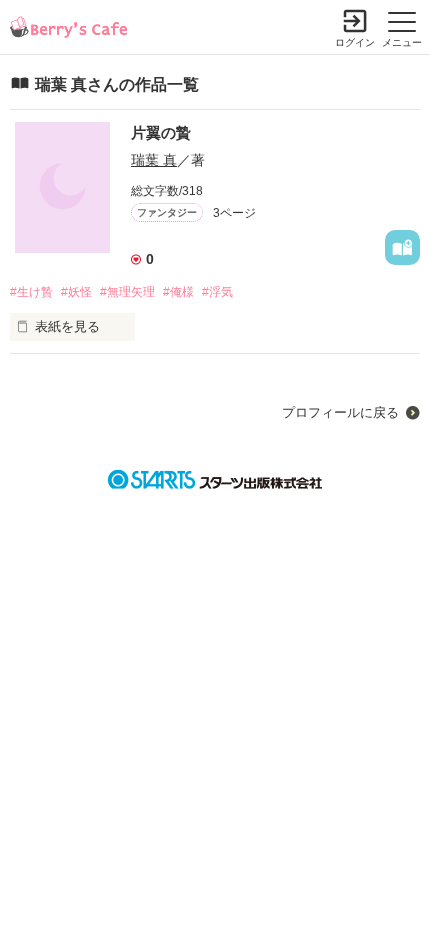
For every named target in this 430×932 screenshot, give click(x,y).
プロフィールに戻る (340, 412)
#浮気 (217, 292)
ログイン (355, 42)
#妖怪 (76, 292)
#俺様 (178, 292)
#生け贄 (31, 292)
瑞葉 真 (154, 160)
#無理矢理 (127, 292)
